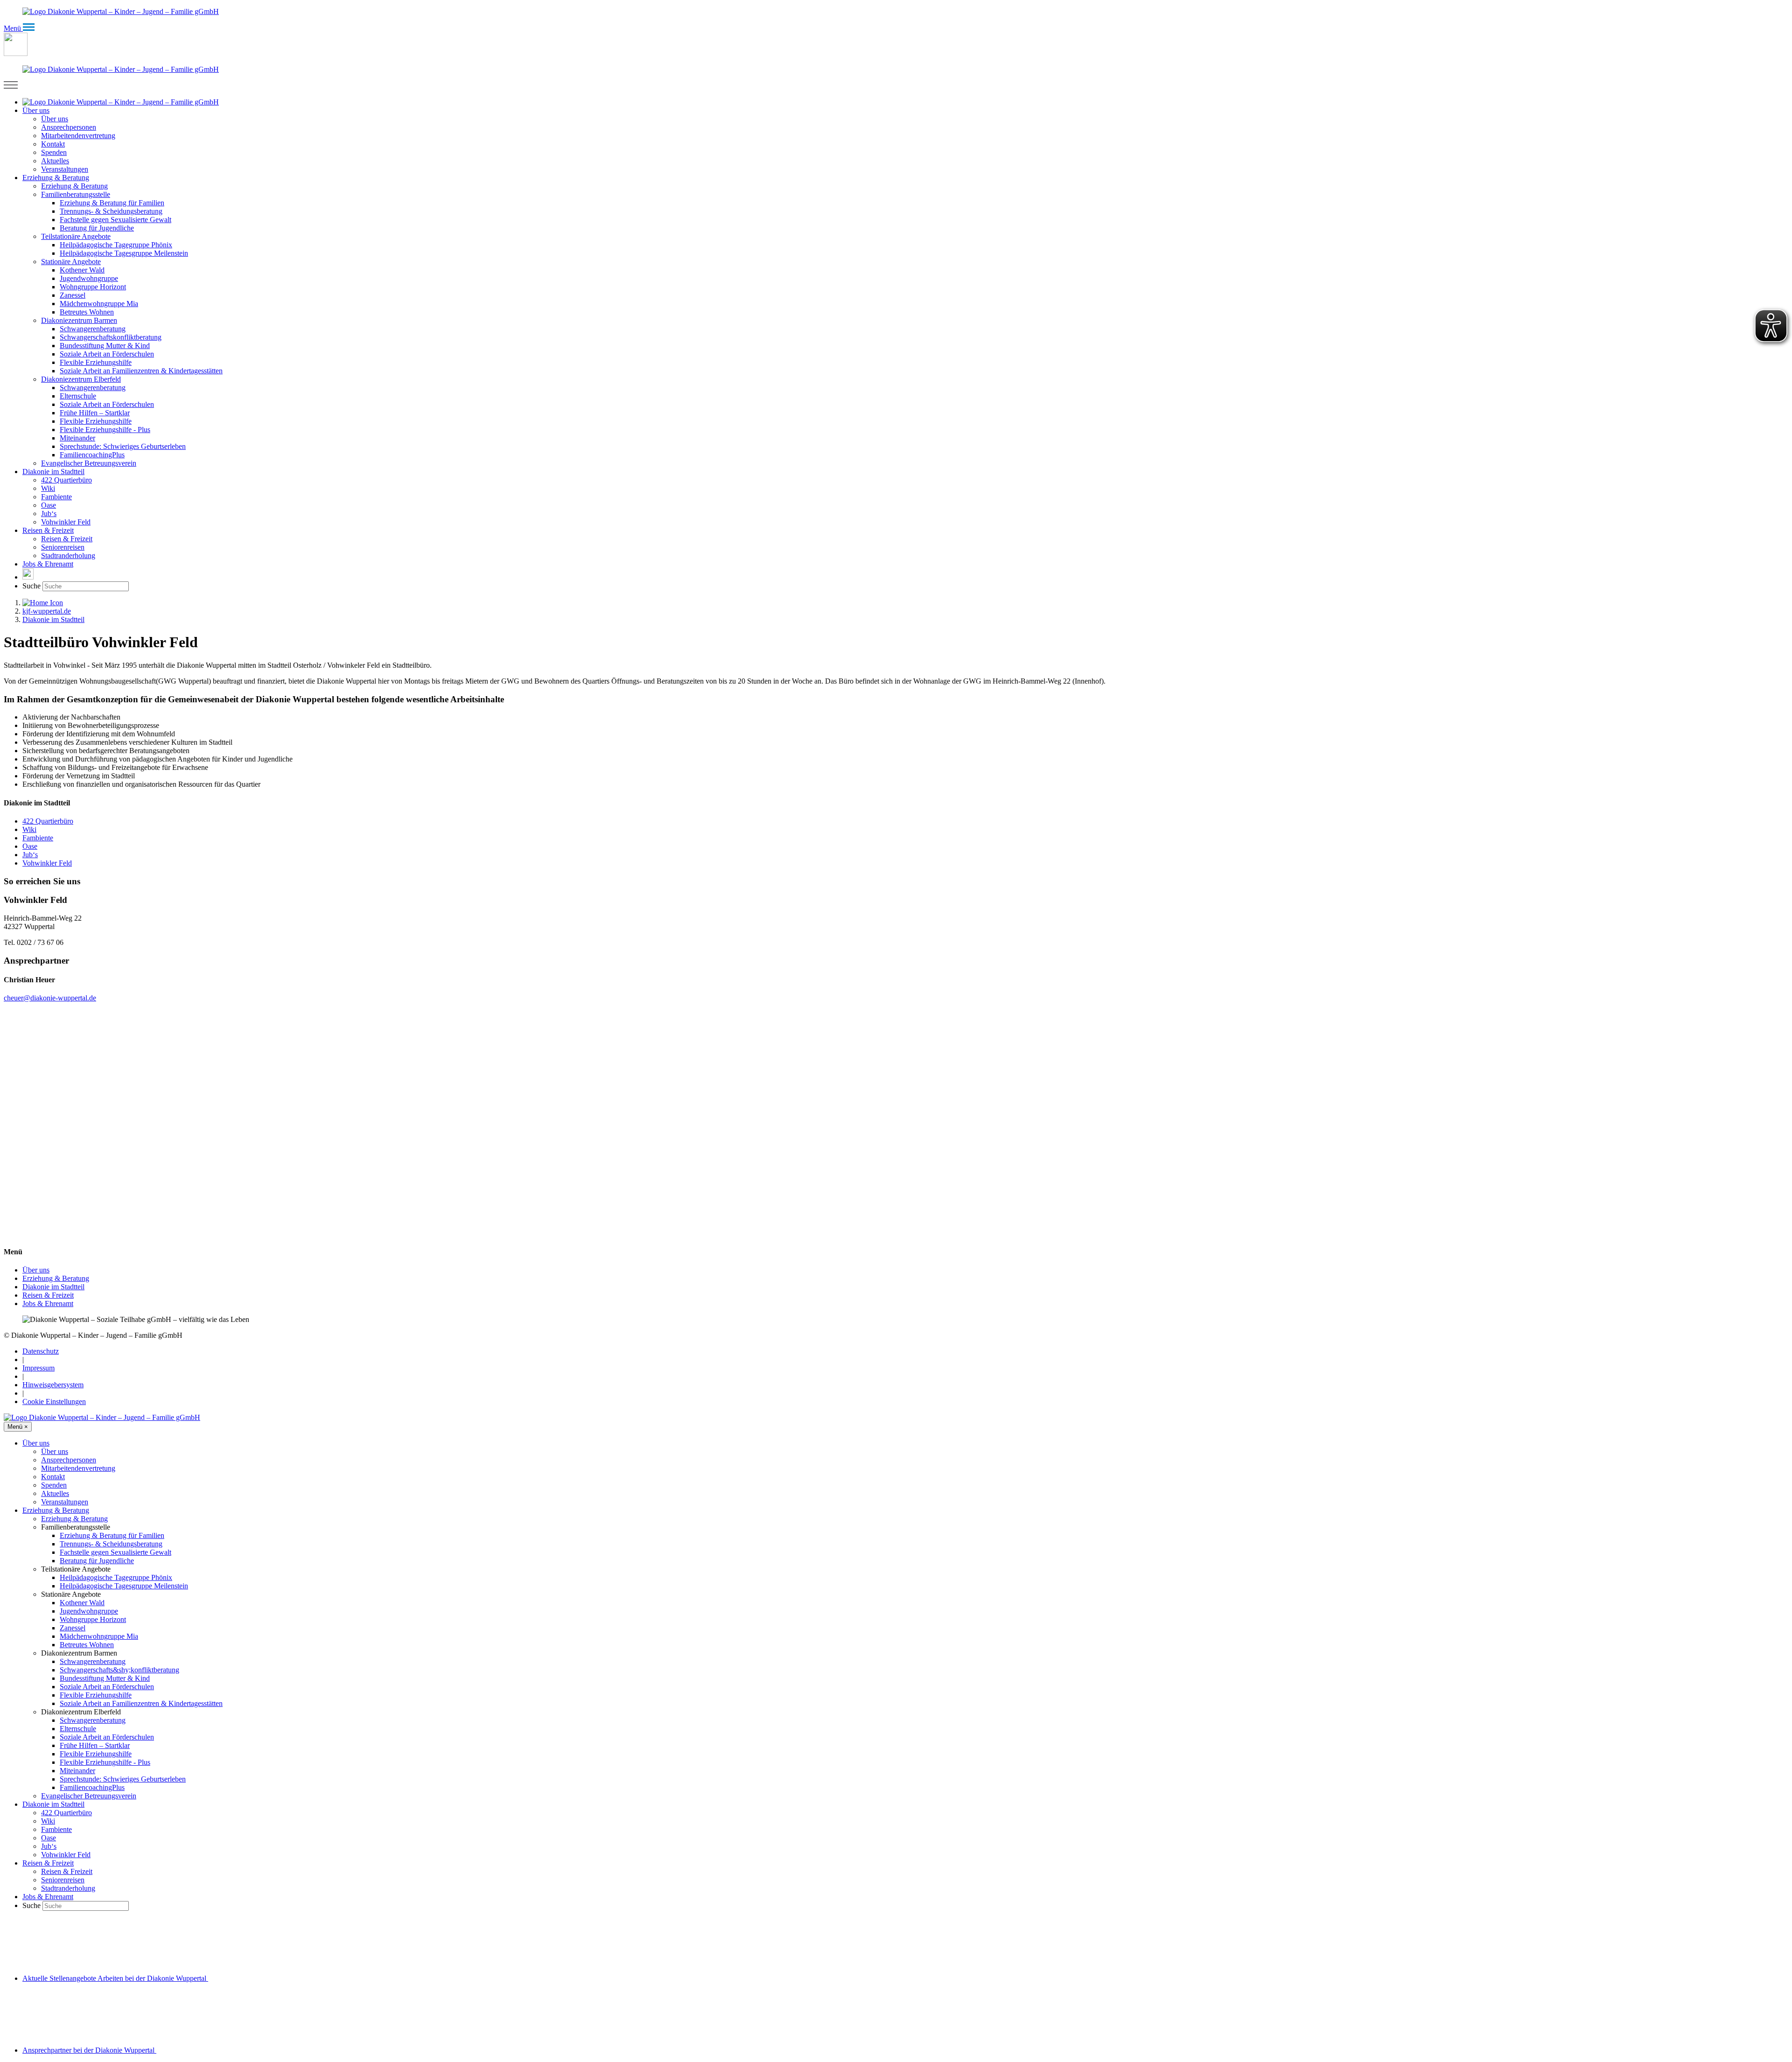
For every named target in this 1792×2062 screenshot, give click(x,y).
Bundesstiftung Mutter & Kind (105, 1678)
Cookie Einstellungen (54, 1401)
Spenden (54, 1485)
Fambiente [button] (56, 497)
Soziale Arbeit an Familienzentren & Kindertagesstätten (141, 1703)
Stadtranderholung (68, 1888)
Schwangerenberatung (93, 1661)
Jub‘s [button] (49, 514)
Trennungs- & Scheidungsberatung (111, 1544)
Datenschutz (41, 1351)
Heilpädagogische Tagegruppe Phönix (116, 1577)
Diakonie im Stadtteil (53, 619)
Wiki (29, 829)
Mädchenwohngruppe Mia (99, 1636)
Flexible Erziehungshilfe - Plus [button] (105, 430)
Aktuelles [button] (55, 161)
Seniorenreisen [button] (63, 547)
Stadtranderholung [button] (68, 556)
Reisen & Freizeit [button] (48, 530)
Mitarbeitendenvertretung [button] (78, 136)
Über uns (36, 1270)
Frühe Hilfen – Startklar (95, 1745)
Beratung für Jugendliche (97, 1561)
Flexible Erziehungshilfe (96, 1695)
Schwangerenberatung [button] (93, 329)
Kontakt (53, 1477)
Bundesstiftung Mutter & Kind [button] (105, 346)
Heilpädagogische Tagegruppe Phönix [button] (116, 245)
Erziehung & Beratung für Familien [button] (112, 203)
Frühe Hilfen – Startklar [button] (95, 413)
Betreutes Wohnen (87, 1645)
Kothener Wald (82, 1603)
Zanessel (73, 1628)
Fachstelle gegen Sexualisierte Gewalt (115, 1552)
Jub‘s (30, 855)
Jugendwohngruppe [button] (89, 278)
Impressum (38, 1368)
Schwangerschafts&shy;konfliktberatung (119, 1670)
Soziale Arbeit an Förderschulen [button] (107, 354)
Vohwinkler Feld (66, 522)
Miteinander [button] (77, 438)
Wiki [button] (48, 488)
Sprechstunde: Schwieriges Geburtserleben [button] (123, 446)
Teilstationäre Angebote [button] (76, 236)
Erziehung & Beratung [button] (56, 178)
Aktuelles (55, 1493)
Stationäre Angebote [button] (71, 262)
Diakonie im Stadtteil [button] (53, 472)
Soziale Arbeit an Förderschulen (107, 1687)
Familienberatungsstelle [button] (76, 194)
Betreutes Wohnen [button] (87, 312)
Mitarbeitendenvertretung (78, 1468)
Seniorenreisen (63, 1880)
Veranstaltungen (65, 1502)
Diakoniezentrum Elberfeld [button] (81, 379)
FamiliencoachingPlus (92, 1787)
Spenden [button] (54, 152)
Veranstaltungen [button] (65, 169)
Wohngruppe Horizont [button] (93, 287)
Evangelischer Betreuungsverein (89, 1796)
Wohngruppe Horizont (93, 1619)
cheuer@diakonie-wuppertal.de (50, 998)
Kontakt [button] (53, 144)
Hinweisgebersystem (53, 1385)
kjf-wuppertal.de (47, 611)
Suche (31, 586)
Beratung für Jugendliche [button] (97, 228)
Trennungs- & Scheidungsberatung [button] (111, 211)
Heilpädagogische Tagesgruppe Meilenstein (124, 1586)
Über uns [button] (36, 110)
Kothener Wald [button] (82, 270)
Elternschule (78, 1729)
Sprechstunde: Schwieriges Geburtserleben (123, 1779)
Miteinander (77, 1771)
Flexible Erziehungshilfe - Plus (105, 1762)
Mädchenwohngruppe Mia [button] (99, 304)
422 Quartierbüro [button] (66, 480)
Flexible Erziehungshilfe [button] (96, 362)
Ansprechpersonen (69, 1460)
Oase (30, 846)
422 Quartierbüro (48, 821)
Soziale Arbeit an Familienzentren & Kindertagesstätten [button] (141, 371)
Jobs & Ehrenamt (48, 564)
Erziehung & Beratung (56, 1278)
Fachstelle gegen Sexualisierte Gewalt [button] (115, 220)
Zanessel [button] (73, 295)
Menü (18, 1427)
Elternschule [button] (78, 396)
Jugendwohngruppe (89, 1611)
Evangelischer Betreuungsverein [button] (89, 463)
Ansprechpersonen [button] (69, 127)
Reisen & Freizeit (48, 1295)
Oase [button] (49, 505)
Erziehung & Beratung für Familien (112, 1535)
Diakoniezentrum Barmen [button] (79, 320)
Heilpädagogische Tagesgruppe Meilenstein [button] (124, 253)
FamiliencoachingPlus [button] (92, 455)
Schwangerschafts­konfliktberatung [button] (111, 337)
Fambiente (38, 838)
